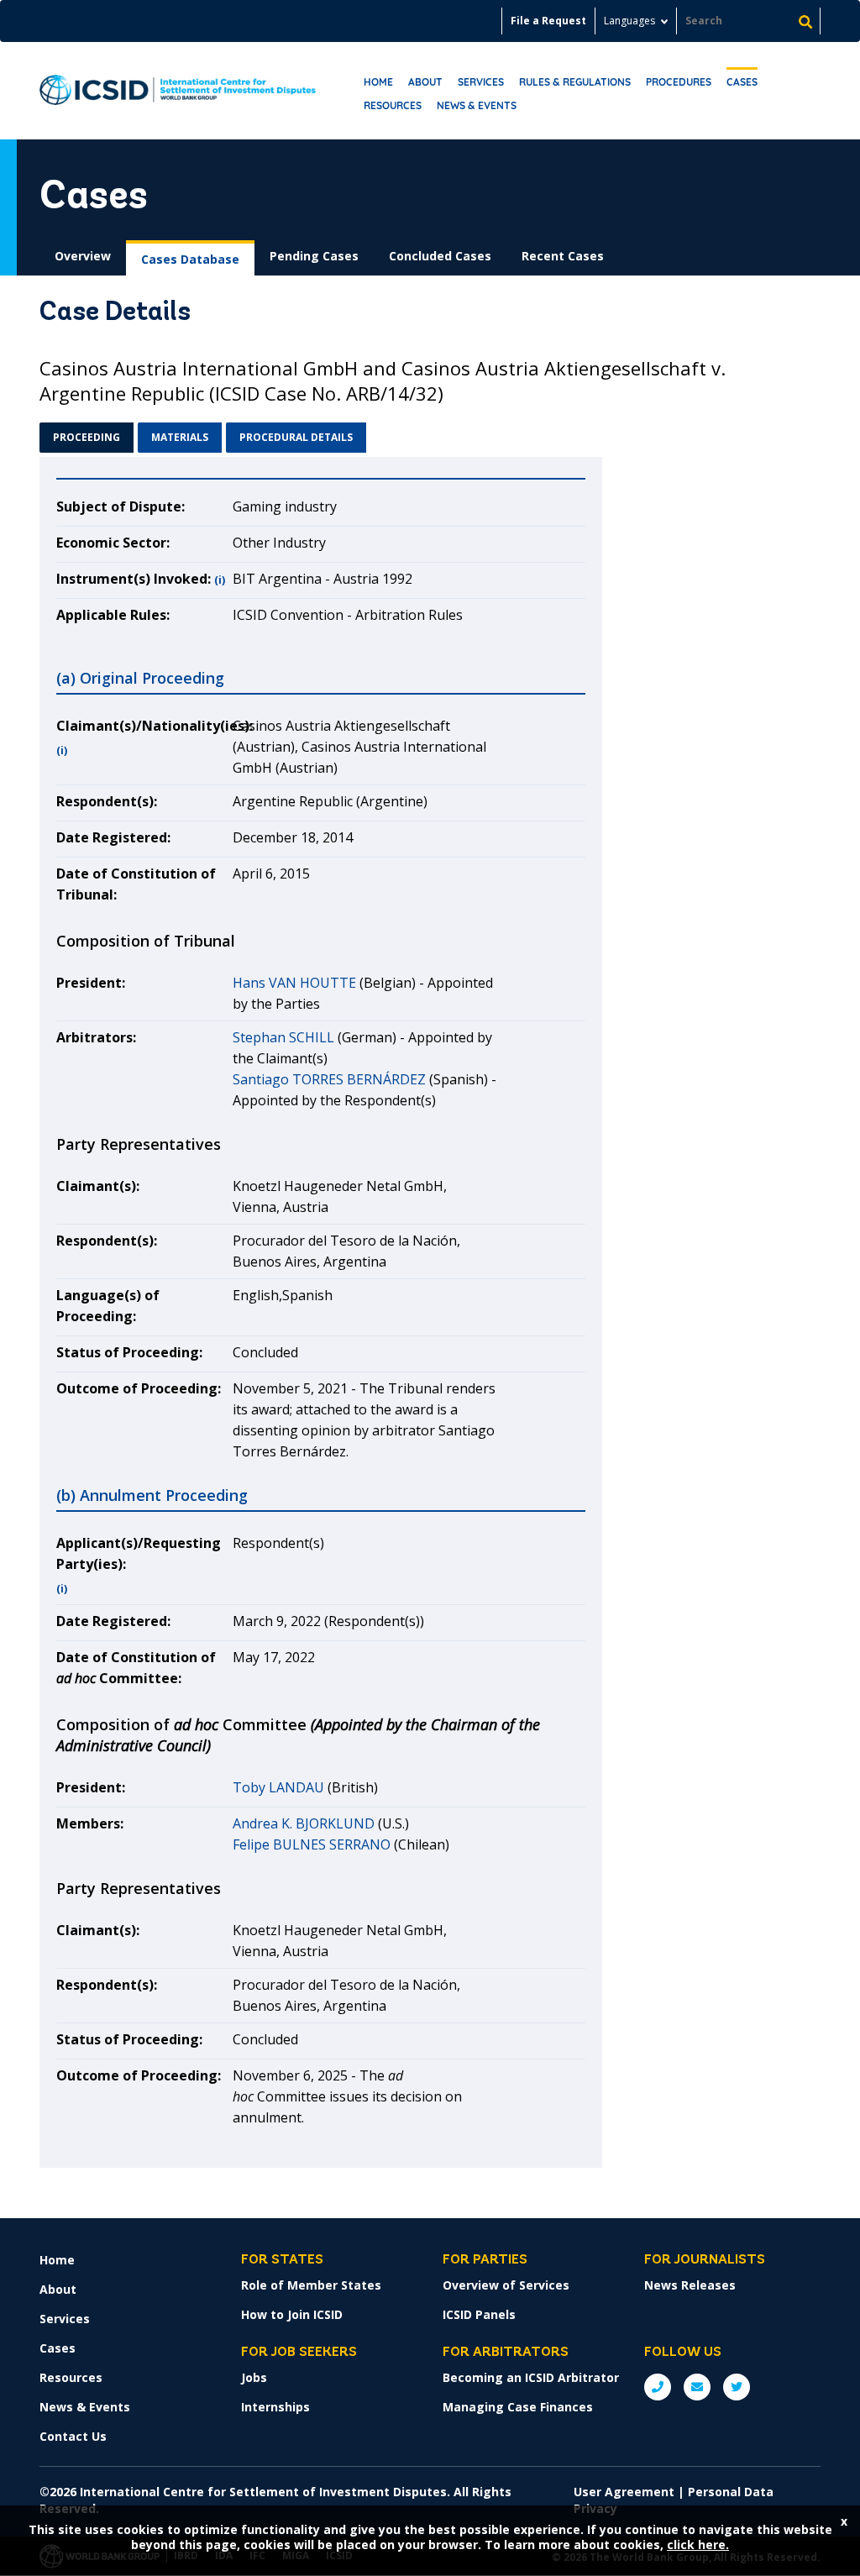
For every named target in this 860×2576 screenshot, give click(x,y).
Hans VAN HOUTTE (294, 983)
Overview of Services (506, 2285)
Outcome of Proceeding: (139, 1388)
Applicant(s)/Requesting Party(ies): (139, 1553)
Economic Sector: (113, 543)
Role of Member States (311, 2285)
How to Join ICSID (292, 2314)
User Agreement (624, 2492)
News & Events (477, 105)
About (425, 82)
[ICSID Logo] (178, 91)
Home (378, 82)
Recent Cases (563, 256)
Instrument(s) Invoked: (134, 579)
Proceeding (87, 437)
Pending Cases (314, 256)
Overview (83, 256)
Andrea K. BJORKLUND (304, 1823)
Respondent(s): (107, 801)
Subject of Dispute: (121, 506)
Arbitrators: (96, 1037)
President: (91, 983)
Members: (90, 1823)
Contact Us (73, 2436)
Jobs (254, 2377)
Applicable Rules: (113, 615)
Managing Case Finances (518, 2407)
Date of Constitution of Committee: (136, 1668)
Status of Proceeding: (129, 1352)
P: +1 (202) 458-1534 (658, 2387)
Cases (742, 82)
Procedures (679, 82)
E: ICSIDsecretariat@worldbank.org (697, 2387)
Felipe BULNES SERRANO (312, 1844)
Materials (180, 437)
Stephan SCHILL (283, 1037)
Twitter (737, 2387)
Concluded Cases (440, 256)
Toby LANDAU (278, 1787)
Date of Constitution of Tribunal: (136, 884)
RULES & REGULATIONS (575, 82)
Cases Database (190, 259)
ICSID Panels (479, 2314)
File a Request (548, 21)
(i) (220, 580)
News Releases (690, 2285)
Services (481, 82)
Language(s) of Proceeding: (108, 1306)
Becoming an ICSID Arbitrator (531, 2377)
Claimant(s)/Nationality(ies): (144, 726)
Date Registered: (113, 837)
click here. (698, 2545)
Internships (275, 2407)
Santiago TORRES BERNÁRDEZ (329, 1079)
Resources (393, 105)
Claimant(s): (98, 1186)
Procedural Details (296, 437)
